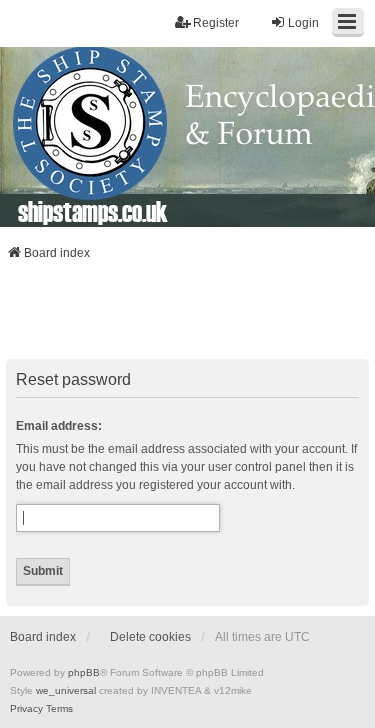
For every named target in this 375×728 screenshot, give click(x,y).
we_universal (66, 690)
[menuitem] (26, 709)
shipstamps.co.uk (93, 211)
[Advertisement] (188, 316)
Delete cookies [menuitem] (150, 637)
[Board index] (187, 137)
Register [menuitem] (216, 23)
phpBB (84, 672)
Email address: (59, 426)
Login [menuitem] (303, 23)
